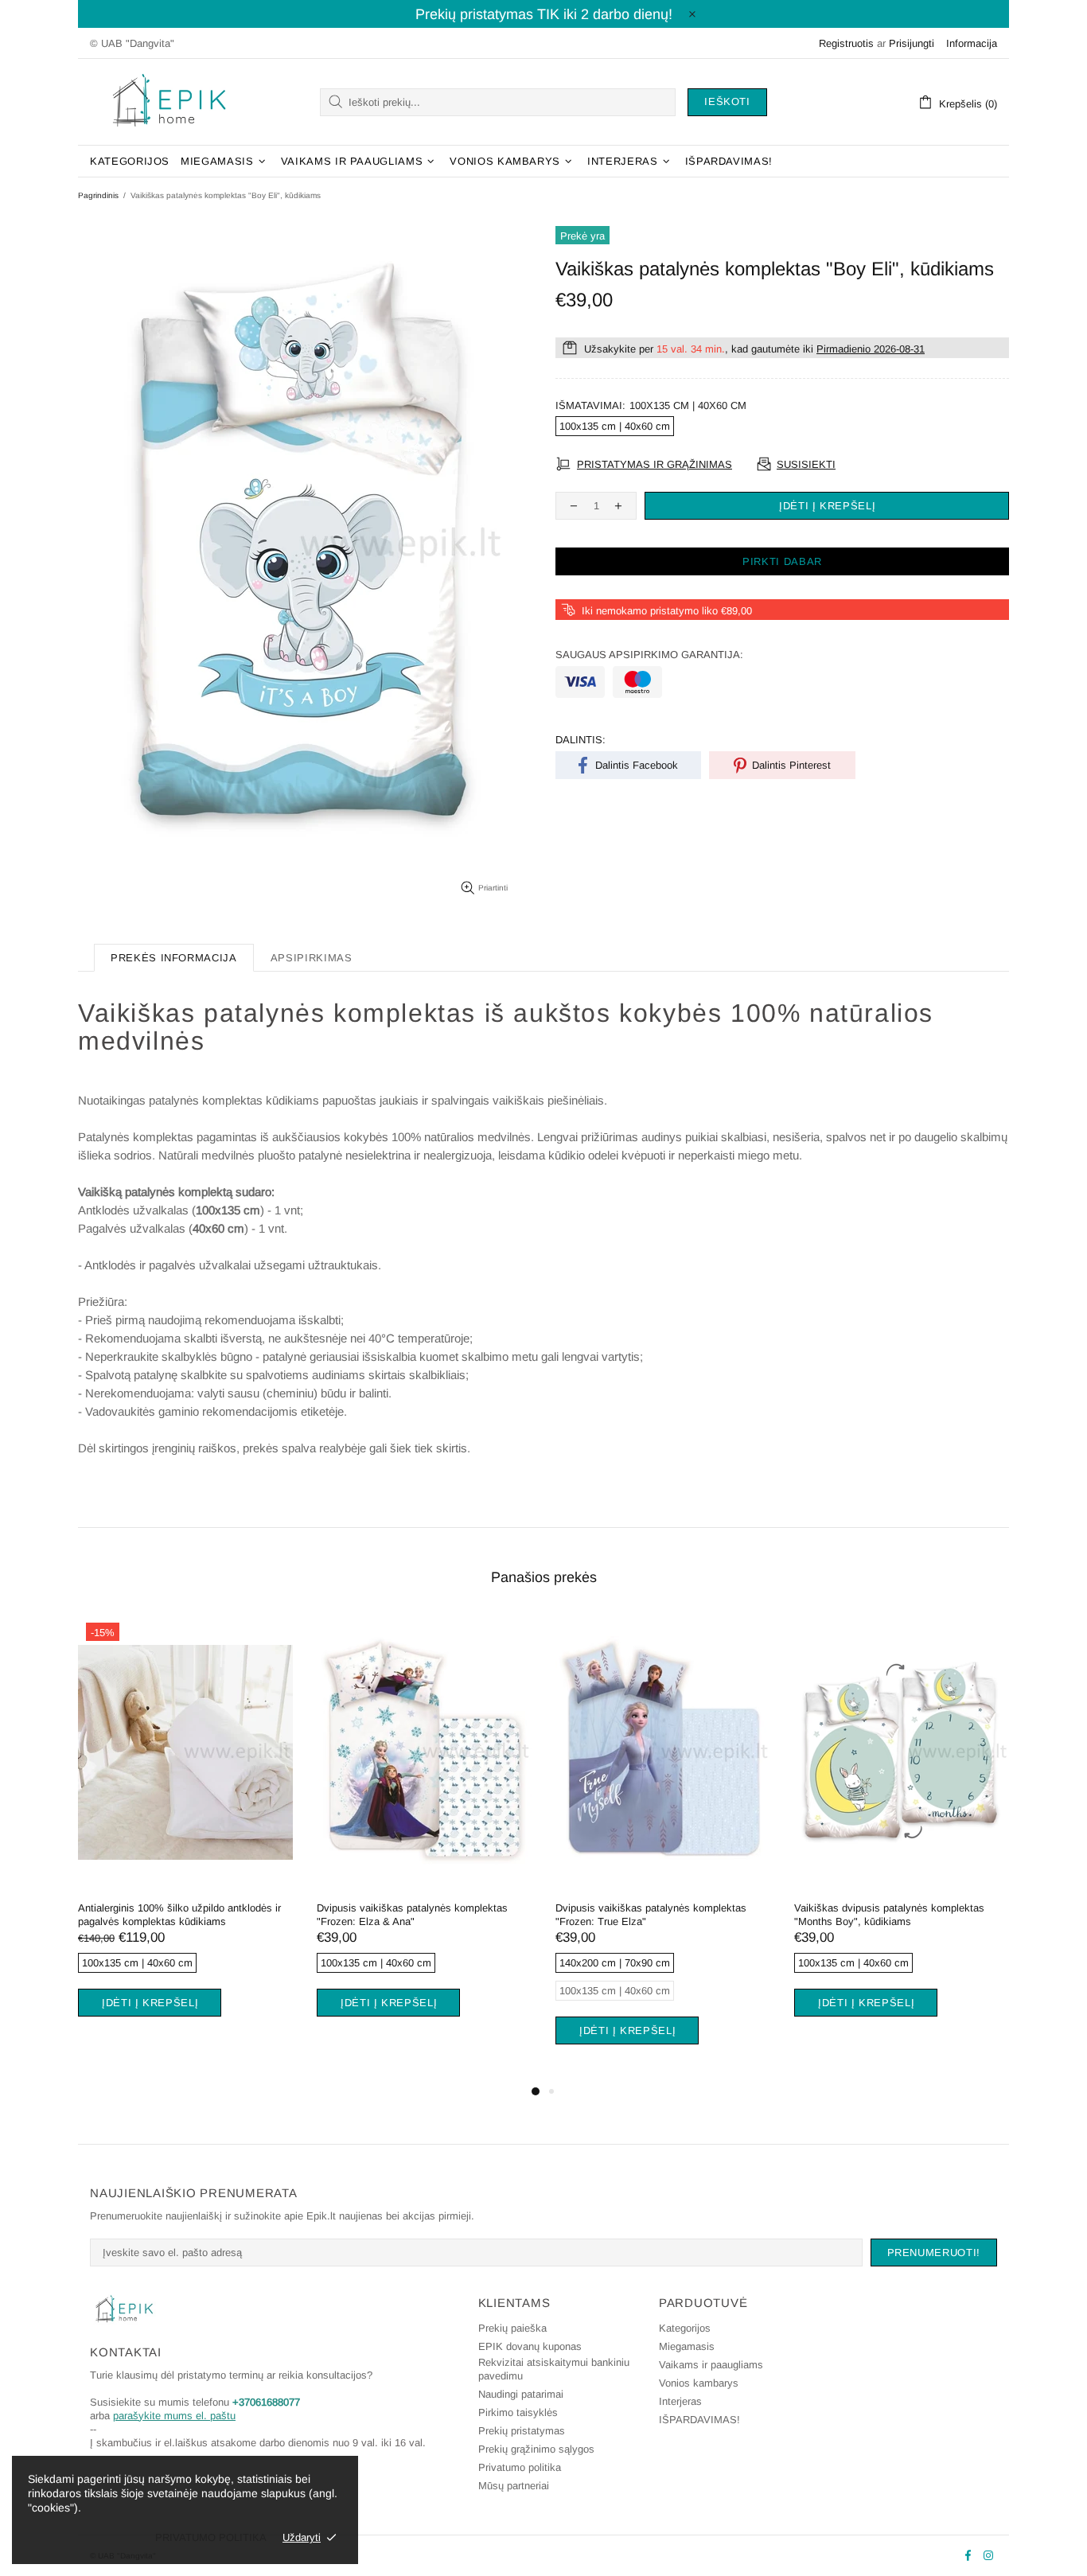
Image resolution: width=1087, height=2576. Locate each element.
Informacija (972, 43)
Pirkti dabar (782, 561)
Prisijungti (912, 43)
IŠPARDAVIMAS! (699, 2420)
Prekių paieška (512, 2328)
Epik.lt (169, 102)
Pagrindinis (98, 195)
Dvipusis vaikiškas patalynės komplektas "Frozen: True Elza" (651, 1915)
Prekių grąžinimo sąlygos (536, 2449)
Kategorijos (685, 2328)
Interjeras (680, 2401)
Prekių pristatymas (522, 2431)
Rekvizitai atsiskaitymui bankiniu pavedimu (554, 2369)
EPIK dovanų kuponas (530, 2346)
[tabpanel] (185, 1835)
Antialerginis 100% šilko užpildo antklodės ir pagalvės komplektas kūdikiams (179, 1915)
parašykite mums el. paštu (174, 2416)
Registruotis (846, 43)
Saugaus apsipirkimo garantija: (649, 655)
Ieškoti (727, 101)
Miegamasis (687, 2346)
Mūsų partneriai (514, 2486)
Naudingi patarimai (521, 2394)
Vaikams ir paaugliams (711, 2365)
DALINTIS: (581, 740)
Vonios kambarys (699, 2383)
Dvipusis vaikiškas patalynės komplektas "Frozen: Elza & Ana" (412, 1915)
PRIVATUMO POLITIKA (211, 2537)
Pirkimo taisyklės (518, 2412)
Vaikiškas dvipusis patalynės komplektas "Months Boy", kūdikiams (889, 1915)
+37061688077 (266, 2402)
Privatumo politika (520, 2467)
